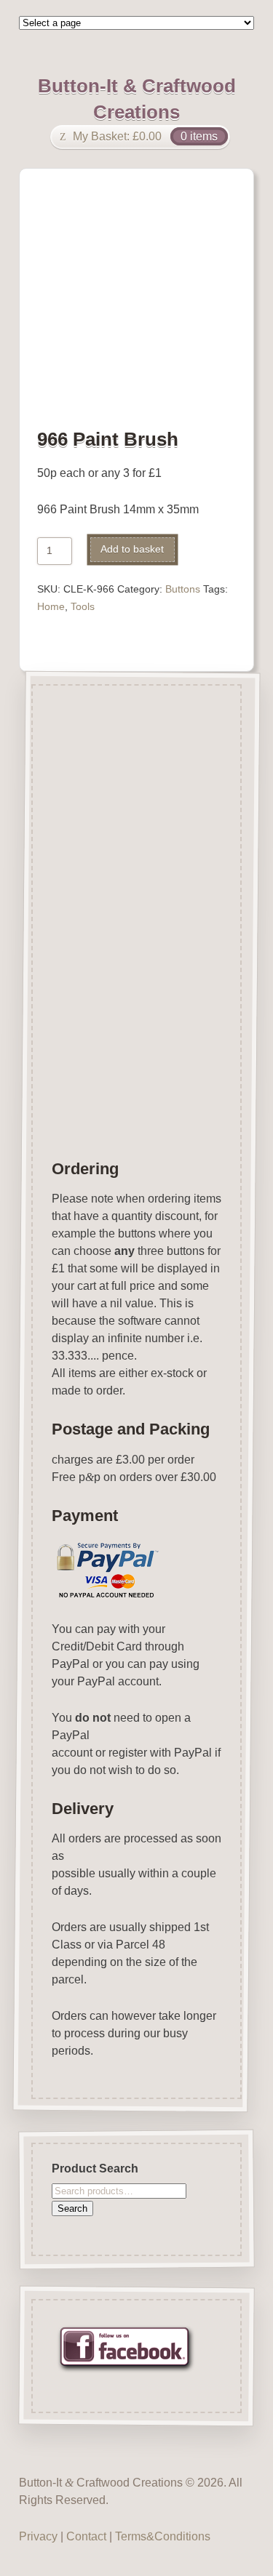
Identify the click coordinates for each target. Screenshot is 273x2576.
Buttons (183, 589)
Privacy (38, 2536)
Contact (86, 2536)
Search (72, 2208)
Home (51, 607)
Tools (83, 607)
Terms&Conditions (163, 2536)
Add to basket (132, 549)
